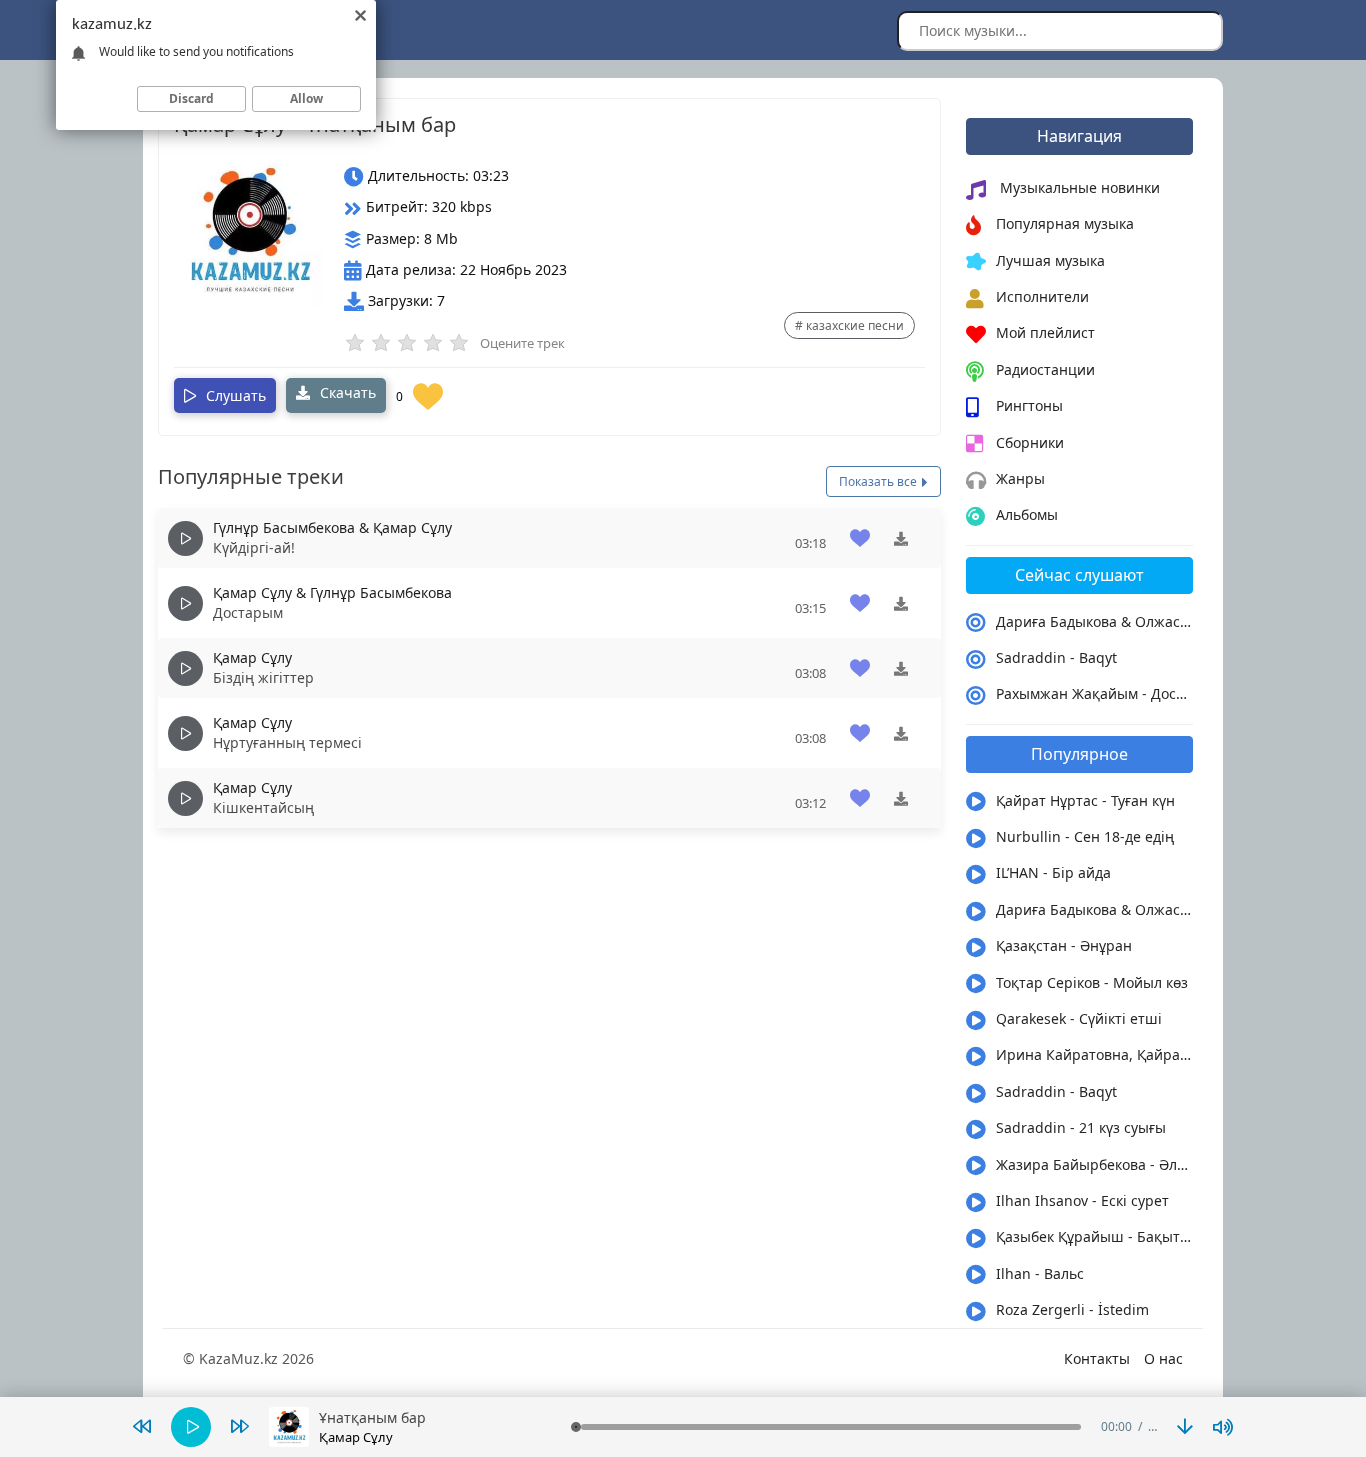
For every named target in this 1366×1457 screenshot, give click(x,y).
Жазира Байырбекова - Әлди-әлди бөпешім (1095, 1164)
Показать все (879, 481)
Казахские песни (855, 325)
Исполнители (1042, 296)
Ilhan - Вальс (1040, 1273)
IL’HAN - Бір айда (1053, 872)
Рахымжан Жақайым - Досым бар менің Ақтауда (1095, 693)
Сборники (1030, 442)
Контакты (1097, 1358)
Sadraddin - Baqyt (1056, 657)
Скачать (346, 392)
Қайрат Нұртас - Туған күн (1085, 800)
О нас (1163, 1358)
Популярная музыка (1065, 223)
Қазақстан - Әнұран (1064, 945)
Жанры (1020, 478)
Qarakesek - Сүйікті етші (1079, 1018)
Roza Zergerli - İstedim (1072, 1309)
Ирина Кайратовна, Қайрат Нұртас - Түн (1095, 1054)
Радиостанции (1045, 369)
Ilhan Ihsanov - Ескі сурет (1082, 1200)
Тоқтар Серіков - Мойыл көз (1092, 982)
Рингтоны (1029, 405)
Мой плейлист (1045, 332)
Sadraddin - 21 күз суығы (1081, 1127)
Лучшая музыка (1050, 260)
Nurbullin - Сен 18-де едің (1085, 836)
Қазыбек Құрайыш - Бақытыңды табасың (1095, 1236)
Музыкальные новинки (1078, 187)
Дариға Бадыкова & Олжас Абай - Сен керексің (1095, 621)
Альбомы (1027, 514)
